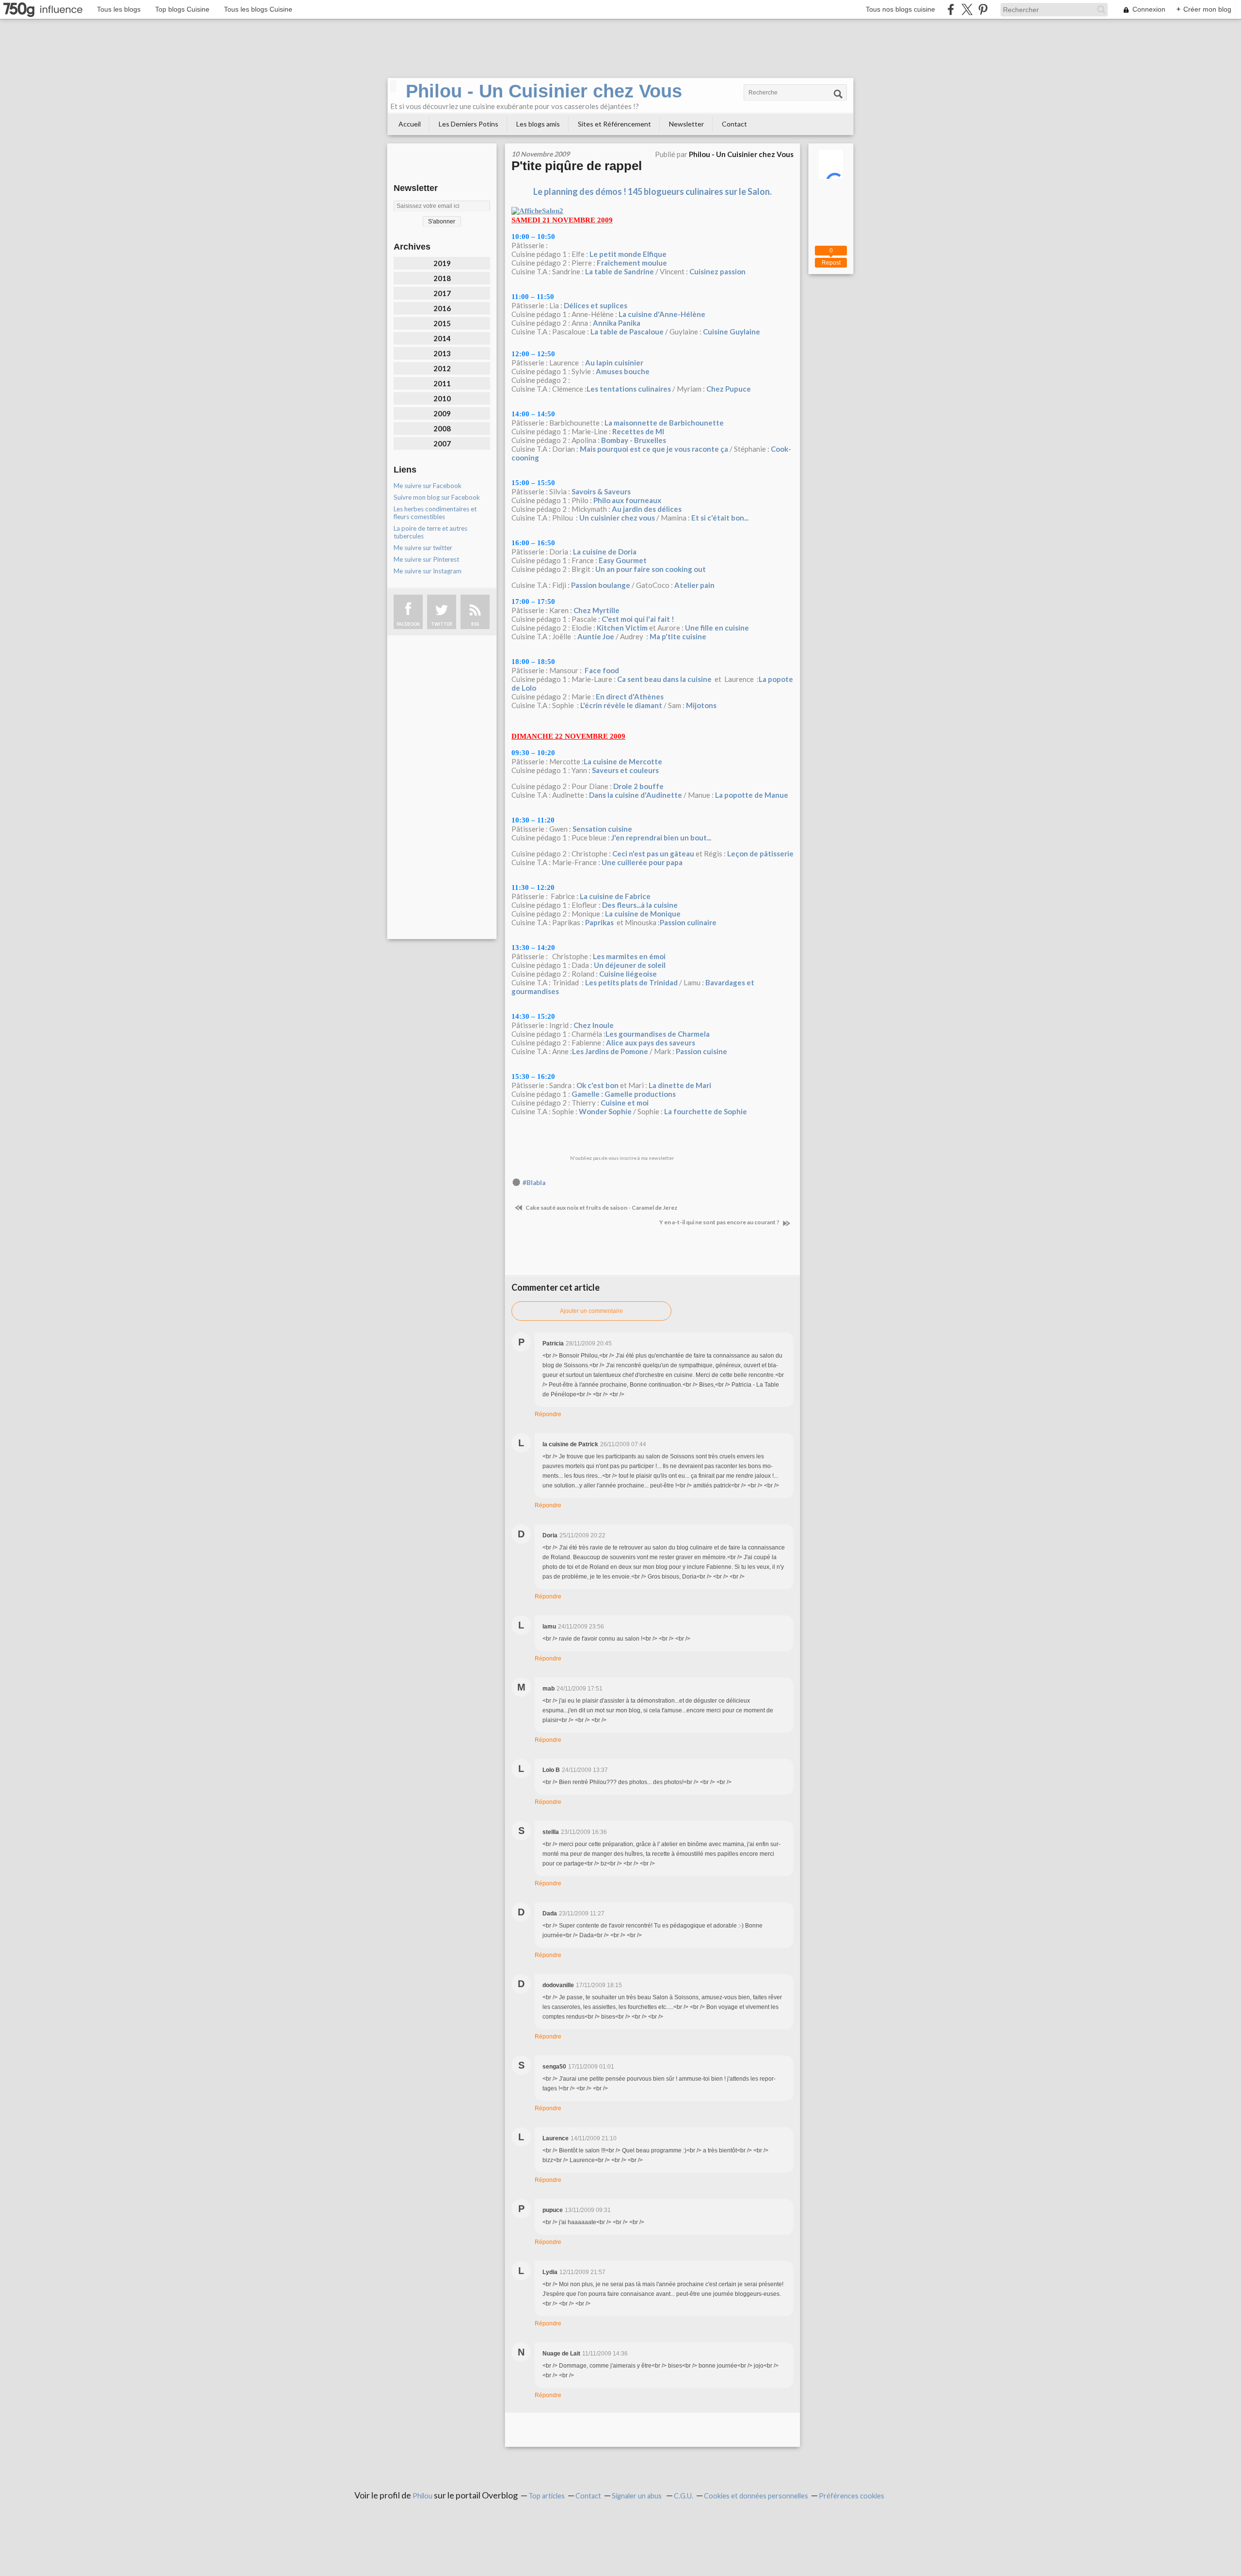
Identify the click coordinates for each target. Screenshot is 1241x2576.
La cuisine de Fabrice (615, 896)
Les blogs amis (538, 124)
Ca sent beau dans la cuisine (664, 679)
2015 (442, 323)
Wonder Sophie (605, 1111)
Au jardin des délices (647, 509)
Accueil (410, 124)
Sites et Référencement (614, 124)
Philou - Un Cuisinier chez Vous (544, 91)
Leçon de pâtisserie (760, 853)
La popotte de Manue (752, 795)
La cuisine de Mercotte (623, 761)
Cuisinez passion (717, 271)
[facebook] (951, 9)
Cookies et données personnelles (756, 2496)
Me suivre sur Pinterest (426, 559)
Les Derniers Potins (469, 124)
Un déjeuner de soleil (630, 965)
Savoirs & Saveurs (601, 491)
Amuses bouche (623, 371)
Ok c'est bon (597, 1085)
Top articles (547, 2496)
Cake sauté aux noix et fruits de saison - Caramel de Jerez (601, 1208)
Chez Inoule (594, 1025)
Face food (601, 670)
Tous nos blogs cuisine (900, 9)
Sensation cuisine (602, 829)
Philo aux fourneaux (627, 500)
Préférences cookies (851, 2496)
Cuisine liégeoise (628, 974)
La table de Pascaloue (627, 332)
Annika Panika (617, 323)
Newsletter (686, 124)
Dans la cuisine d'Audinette (636, 795)
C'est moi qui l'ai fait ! (638, 619)
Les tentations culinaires (629, 389)
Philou (423, 2496)
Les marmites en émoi (629, 956)
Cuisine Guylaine (732, 332)
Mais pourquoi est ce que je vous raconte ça (654, 449)
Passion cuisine (701, 1051)
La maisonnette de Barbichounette (664, 423)
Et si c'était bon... (720, 518)
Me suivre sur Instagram (428, 571)
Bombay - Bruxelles (634, 440)
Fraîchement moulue (632, 263)
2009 (442, 413)
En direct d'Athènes (630, 696)
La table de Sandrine (620, 271)
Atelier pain (694, 585)
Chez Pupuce (729, 389)
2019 (442, 263)
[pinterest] (983, 9)
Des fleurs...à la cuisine (640, 905)
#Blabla (534, 1183)
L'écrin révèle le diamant (621, 705)
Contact (734, 124)
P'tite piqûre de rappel (577, 166)
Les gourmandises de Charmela (658, 1034)
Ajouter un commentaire (591, 1311)
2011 (442, 383)
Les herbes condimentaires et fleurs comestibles (435, 513)
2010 (442, 398)
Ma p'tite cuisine (678, 636)
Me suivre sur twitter (423, 548)
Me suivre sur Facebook (428, 486)
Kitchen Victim (622, 628)
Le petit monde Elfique (628, 254)
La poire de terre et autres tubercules (430, 532)
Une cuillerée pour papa (642, 862)
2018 (442, 278)
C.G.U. (684, 2496)
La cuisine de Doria (605, 552)
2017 (442, 293)
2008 (442, 428)
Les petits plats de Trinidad (631, 982)
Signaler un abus (637, 2496)
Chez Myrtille (597, 610)
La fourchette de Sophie (706, 1111)
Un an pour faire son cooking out (651, 569)
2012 (442, 368)
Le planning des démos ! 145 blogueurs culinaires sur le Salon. (652, 191)
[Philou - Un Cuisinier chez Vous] (393, 86)
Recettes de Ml (638, 431)
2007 (442, 443)
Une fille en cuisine (717, 628)
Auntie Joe (596, 636)
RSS (475, 624)
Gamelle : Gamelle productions (624, 1094)
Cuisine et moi (625, 1103)
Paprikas (599, 922)
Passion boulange (601, 585)
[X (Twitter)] (967, 9)
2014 (442, 338)
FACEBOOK (408, 624)
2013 (442, 353)
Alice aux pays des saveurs (651, 1043)
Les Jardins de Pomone (610, 1051)
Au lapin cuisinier (614, 363)
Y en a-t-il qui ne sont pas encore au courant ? (720, 1222)
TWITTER (442, 624)
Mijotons (701, 705)
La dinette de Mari (680, 1085)
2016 (442, 308)
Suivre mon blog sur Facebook (437, 497)
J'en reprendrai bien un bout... (661, 838)
